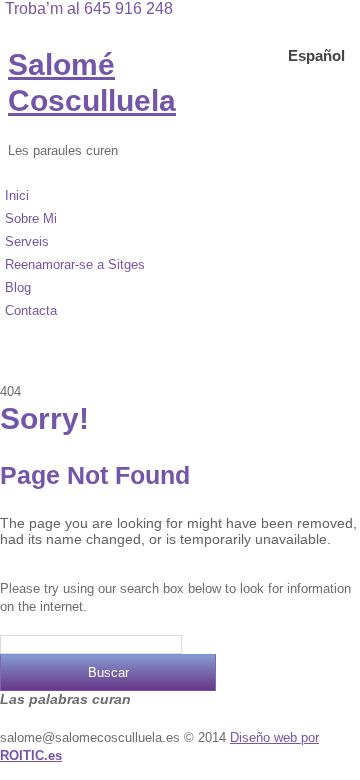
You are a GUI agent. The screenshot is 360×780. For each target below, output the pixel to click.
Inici (17, 195)
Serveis (27, 241)
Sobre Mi (31, 218)
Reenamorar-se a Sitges (75, 264)
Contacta (31, 310)
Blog (18, 287)
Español (316, 55)
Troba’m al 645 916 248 (89, 8)
